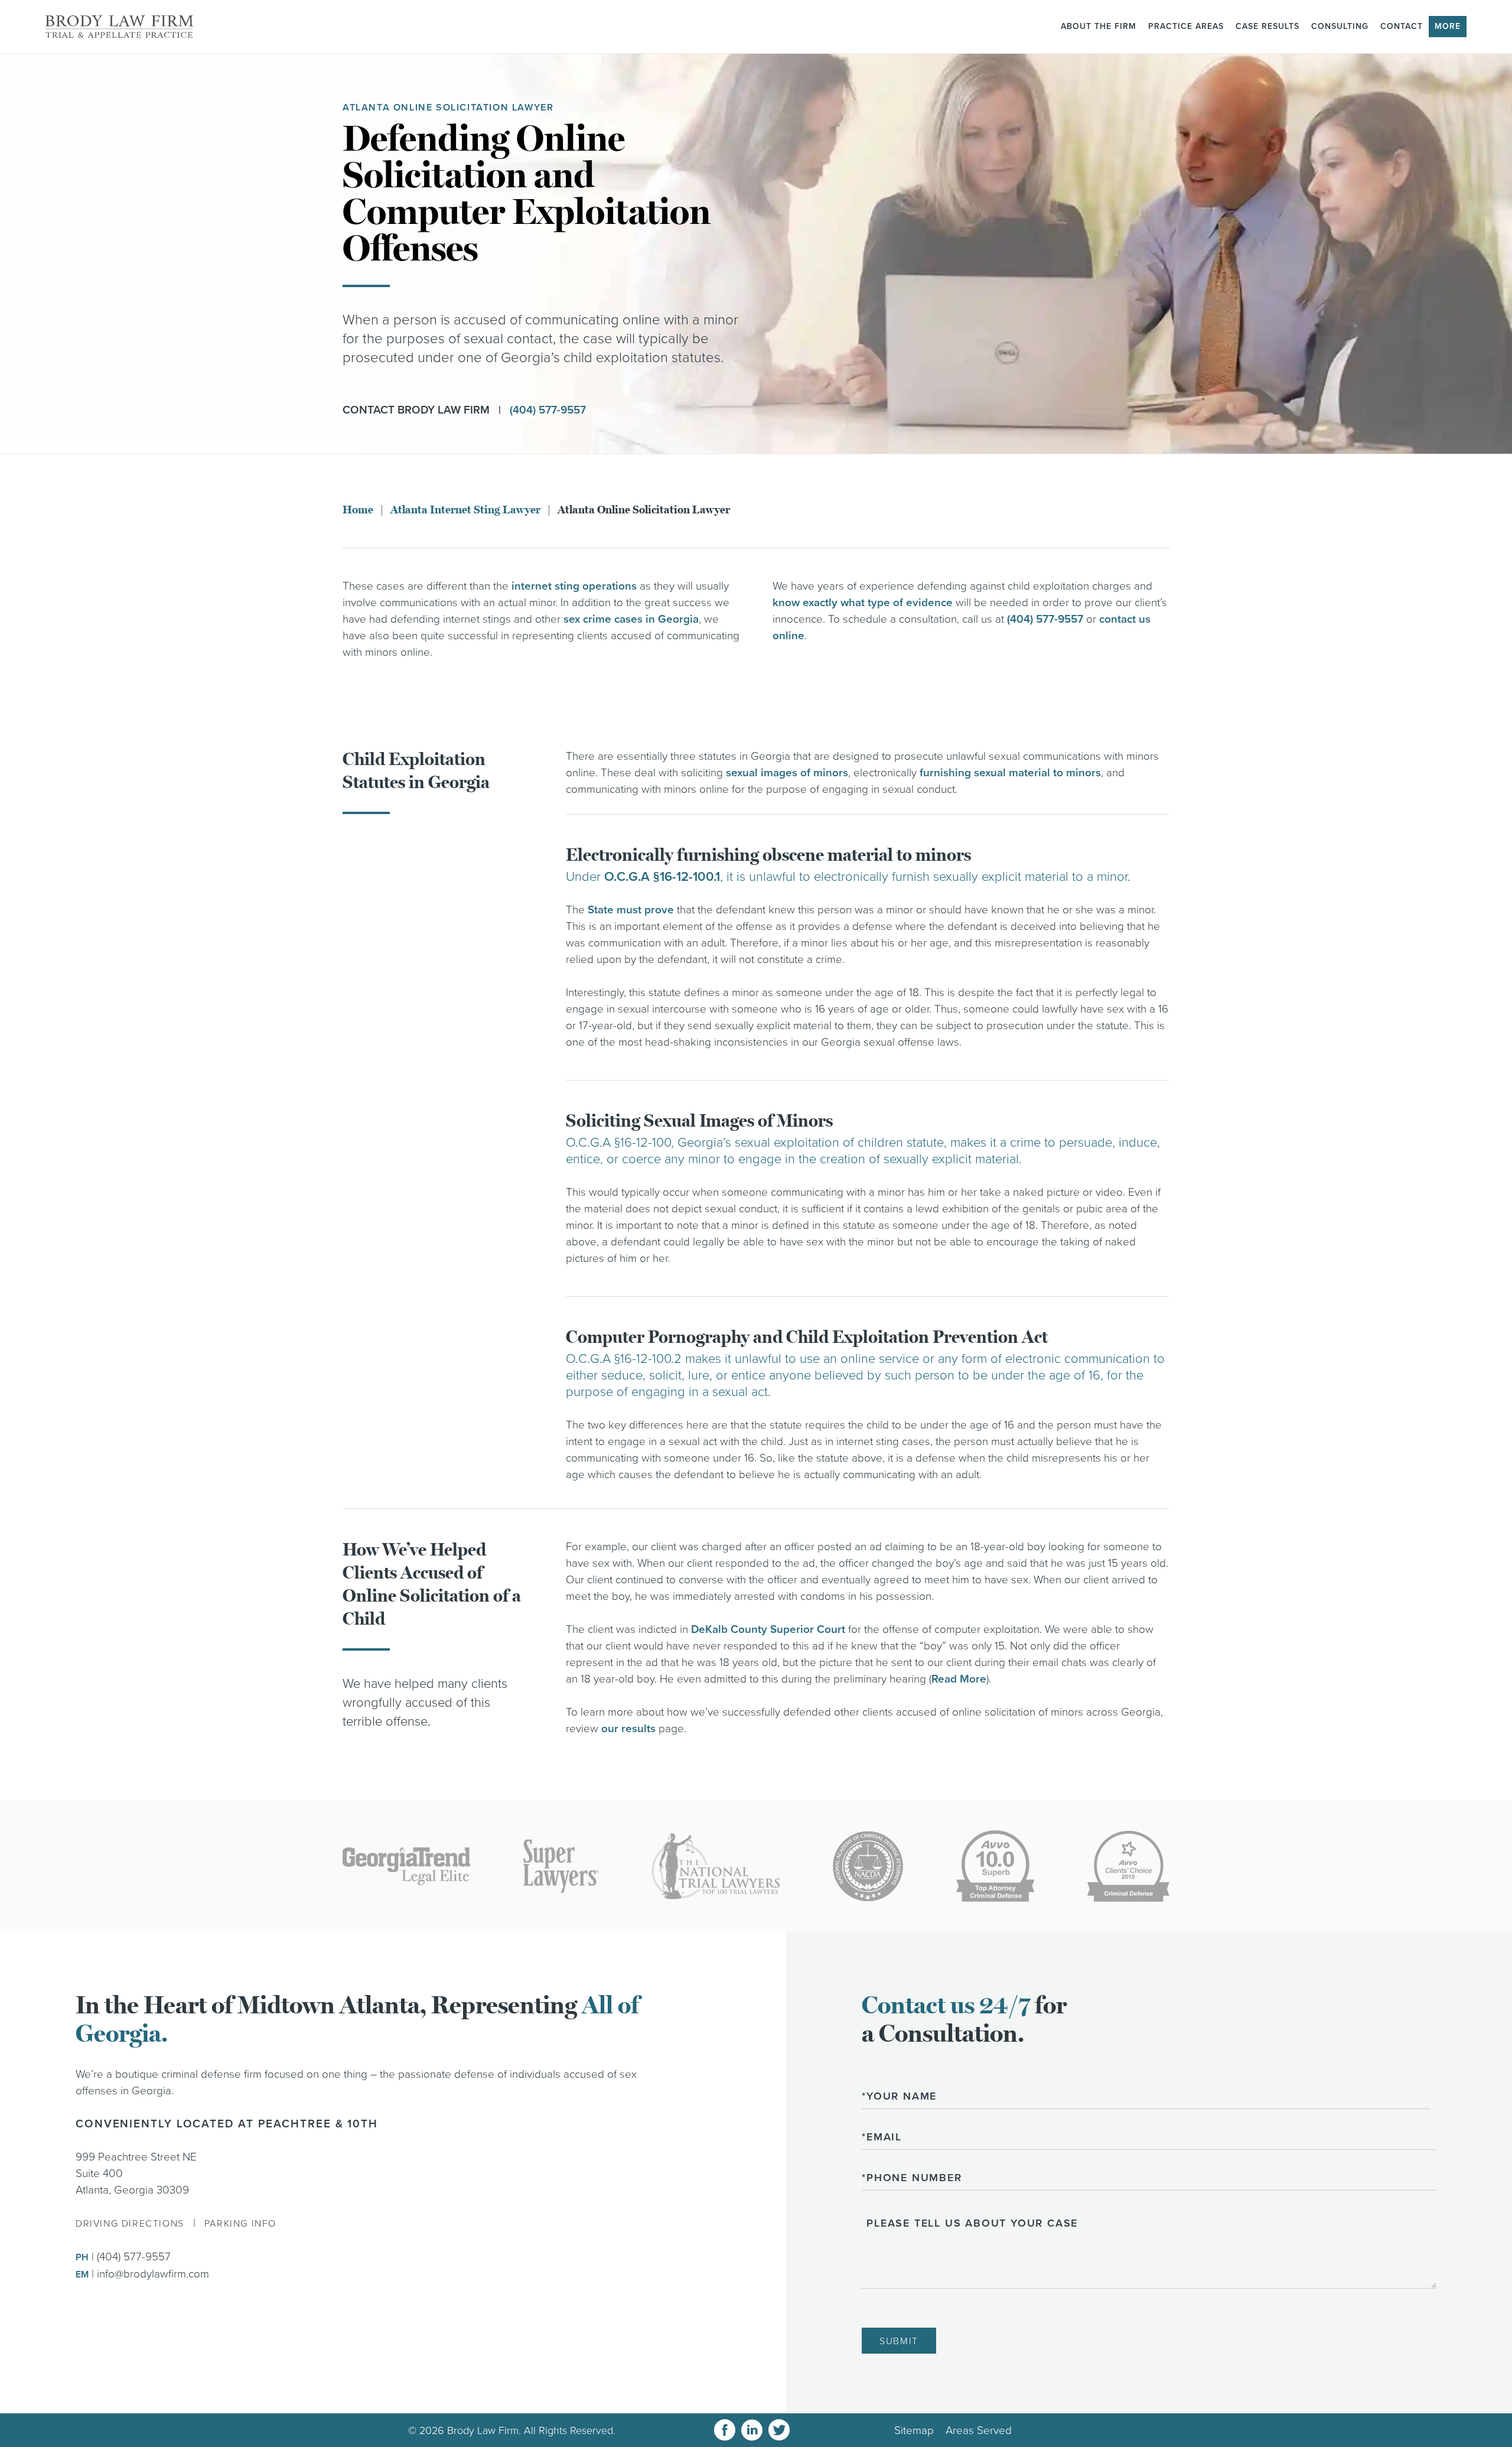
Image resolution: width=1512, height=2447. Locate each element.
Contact (1402, 26)
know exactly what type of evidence (863, 603)
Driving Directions (130, 2224)
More (1448, 26)
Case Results (1267, 26)
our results (628, 1729)
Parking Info (240, 2224)
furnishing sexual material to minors (1010, 773)
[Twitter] (779, 2430)
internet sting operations (574, 586)
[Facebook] (725, 2430)
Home (358, 510)
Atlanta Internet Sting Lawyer (465, 510)
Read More (959, 1679)
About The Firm (1099, 26)
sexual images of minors (787, 773)
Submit (899, 2341)
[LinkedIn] (752, 2430)
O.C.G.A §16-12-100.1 (662, 877)
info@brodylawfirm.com (153, 2274)
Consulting (1340, 26)
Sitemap (914, 2430)
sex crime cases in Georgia (631, 619)
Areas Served (979, 2430)
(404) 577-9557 (548, 410)
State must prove (631, 910)
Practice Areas (1186, 26)
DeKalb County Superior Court (768, 1629)
